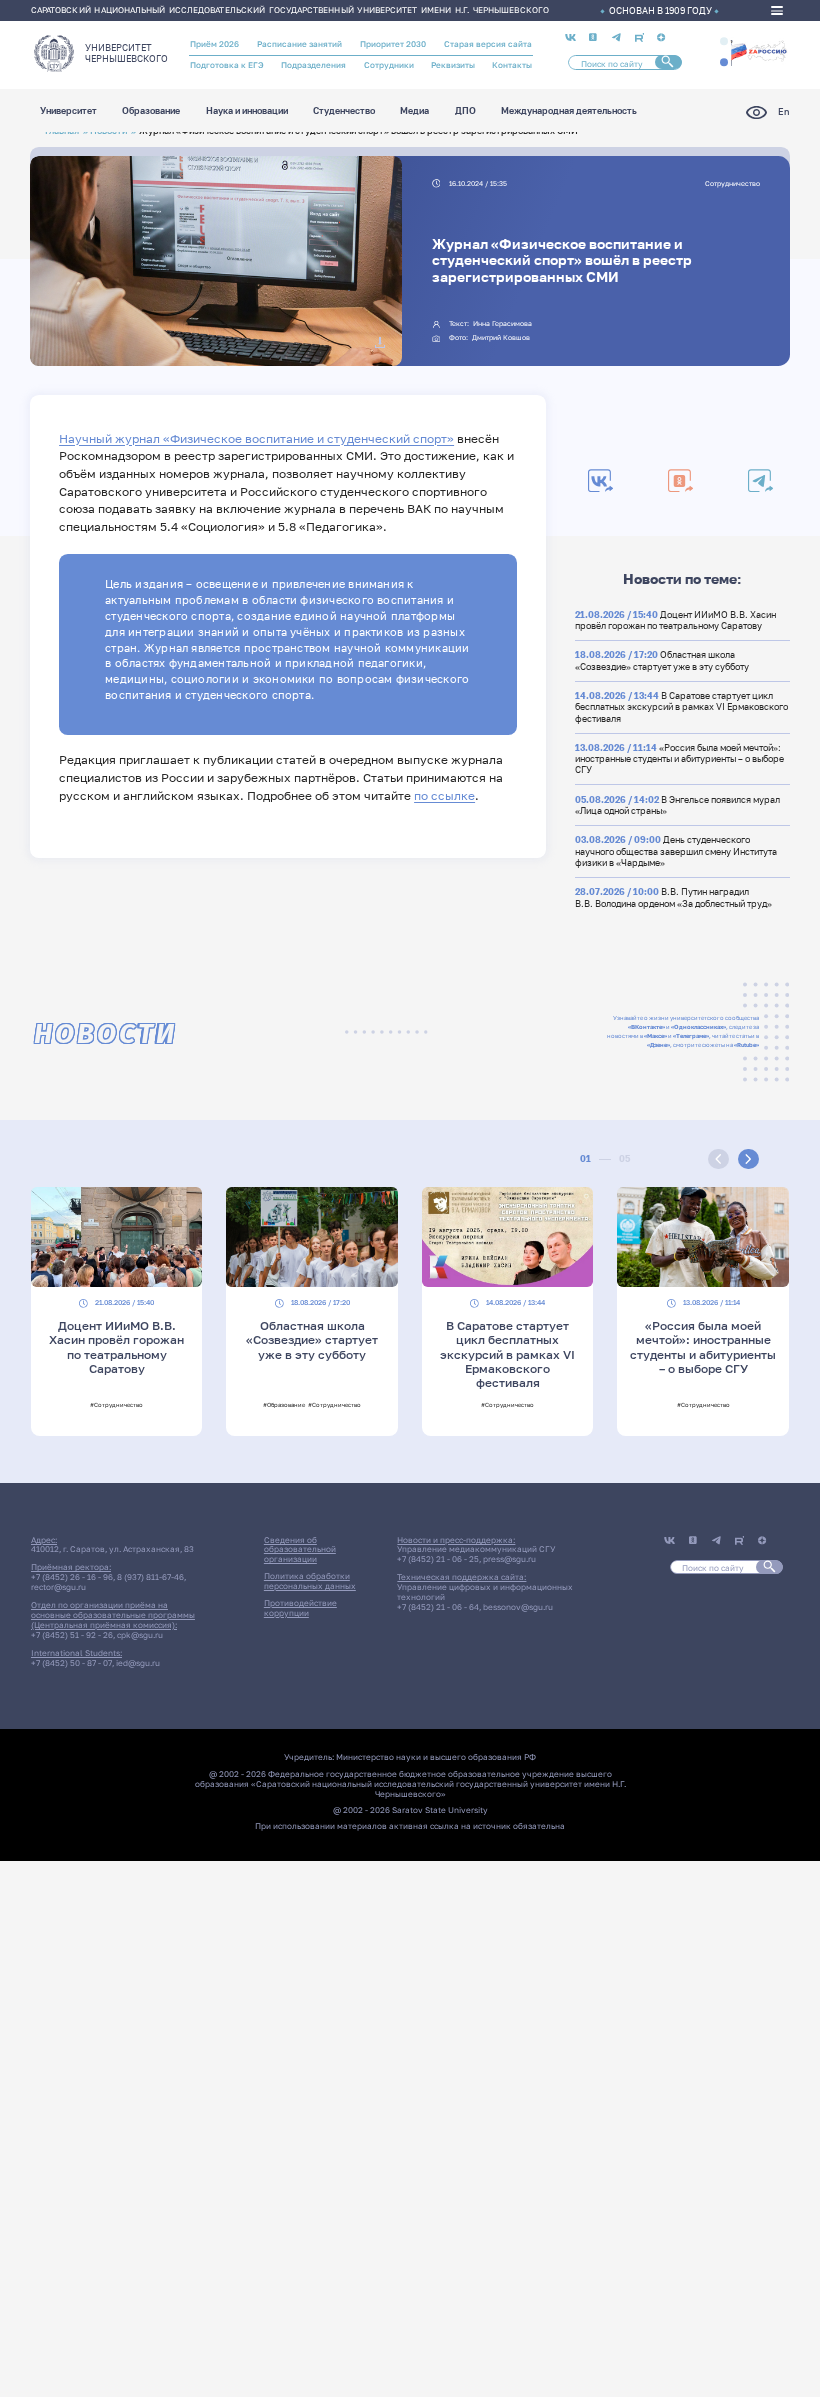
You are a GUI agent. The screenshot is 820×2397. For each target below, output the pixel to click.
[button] (724, 41)
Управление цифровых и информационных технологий (485, 1592)
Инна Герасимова (502, 323)
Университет (68, 111)
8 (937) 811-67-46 (150, 1577)
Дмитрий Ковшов (501, 337)
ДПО (465, 111)
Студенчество (344, 111)
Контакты (512, 65)
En (783, 111)
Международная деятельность (569, 111)
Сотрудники (389, 65)
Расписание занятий (299, 44)
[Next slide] (748, 1159)
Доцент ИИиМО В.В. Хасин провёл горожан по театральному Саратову (675, 620)
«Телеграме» (691, 1035)
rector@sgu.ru (58, 1587)
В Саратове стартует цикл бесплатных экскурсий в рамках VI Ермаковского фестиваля (681, 707)
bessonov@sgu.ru (518, 1607)
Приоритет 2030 (393, 44)
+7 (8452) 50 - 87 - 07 (71, 1663)
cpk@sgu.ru (140, 1635)
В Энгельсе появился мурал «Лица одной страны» (677, 805)
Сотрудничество (732, 183)
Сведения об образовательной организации (300, 1550)
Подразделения (313, 65)
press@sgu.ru (509, 1559)
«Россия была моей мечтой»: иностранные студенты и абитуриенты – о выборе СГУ (679, 759)
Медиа (414, 111)
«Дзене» (658, 1044)
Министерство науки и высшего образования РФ (436, 1757)
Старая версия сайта (488, 44)
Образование (151, 111)
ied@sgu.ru (138, 1663)
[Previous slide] (718, 1159)
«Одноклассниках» (698, 1026)
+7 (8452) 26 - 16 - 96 (72, 1577)
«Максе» (655, 1035)
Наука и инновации (247, 111)
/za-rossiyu (758, 51)
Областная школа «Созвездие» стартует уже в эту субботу (662, 660)
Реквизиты (453, 65)
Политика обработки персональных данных (310, 1581)
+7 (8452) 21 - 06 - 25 (438, 1559)
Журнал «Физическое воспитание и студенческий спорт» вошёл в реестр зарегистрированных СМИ (562, 260)
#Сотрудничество (116, 1404)
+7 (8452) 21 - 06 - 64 (438, 1607)
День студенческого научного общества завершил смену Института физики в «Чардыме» (676, 851)
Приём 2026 (214, 44)
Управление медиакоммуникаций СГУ (476, 1549)
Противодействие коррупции (300, 1608)
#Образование (284, 1404)
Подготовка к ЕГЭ (227, 65)
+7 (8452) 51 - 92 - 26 (72, 1635)
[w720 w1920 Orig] (380, 343)
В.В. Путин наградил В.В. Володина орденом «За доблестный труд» (673, 897)
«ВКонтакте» (646, 1026)
